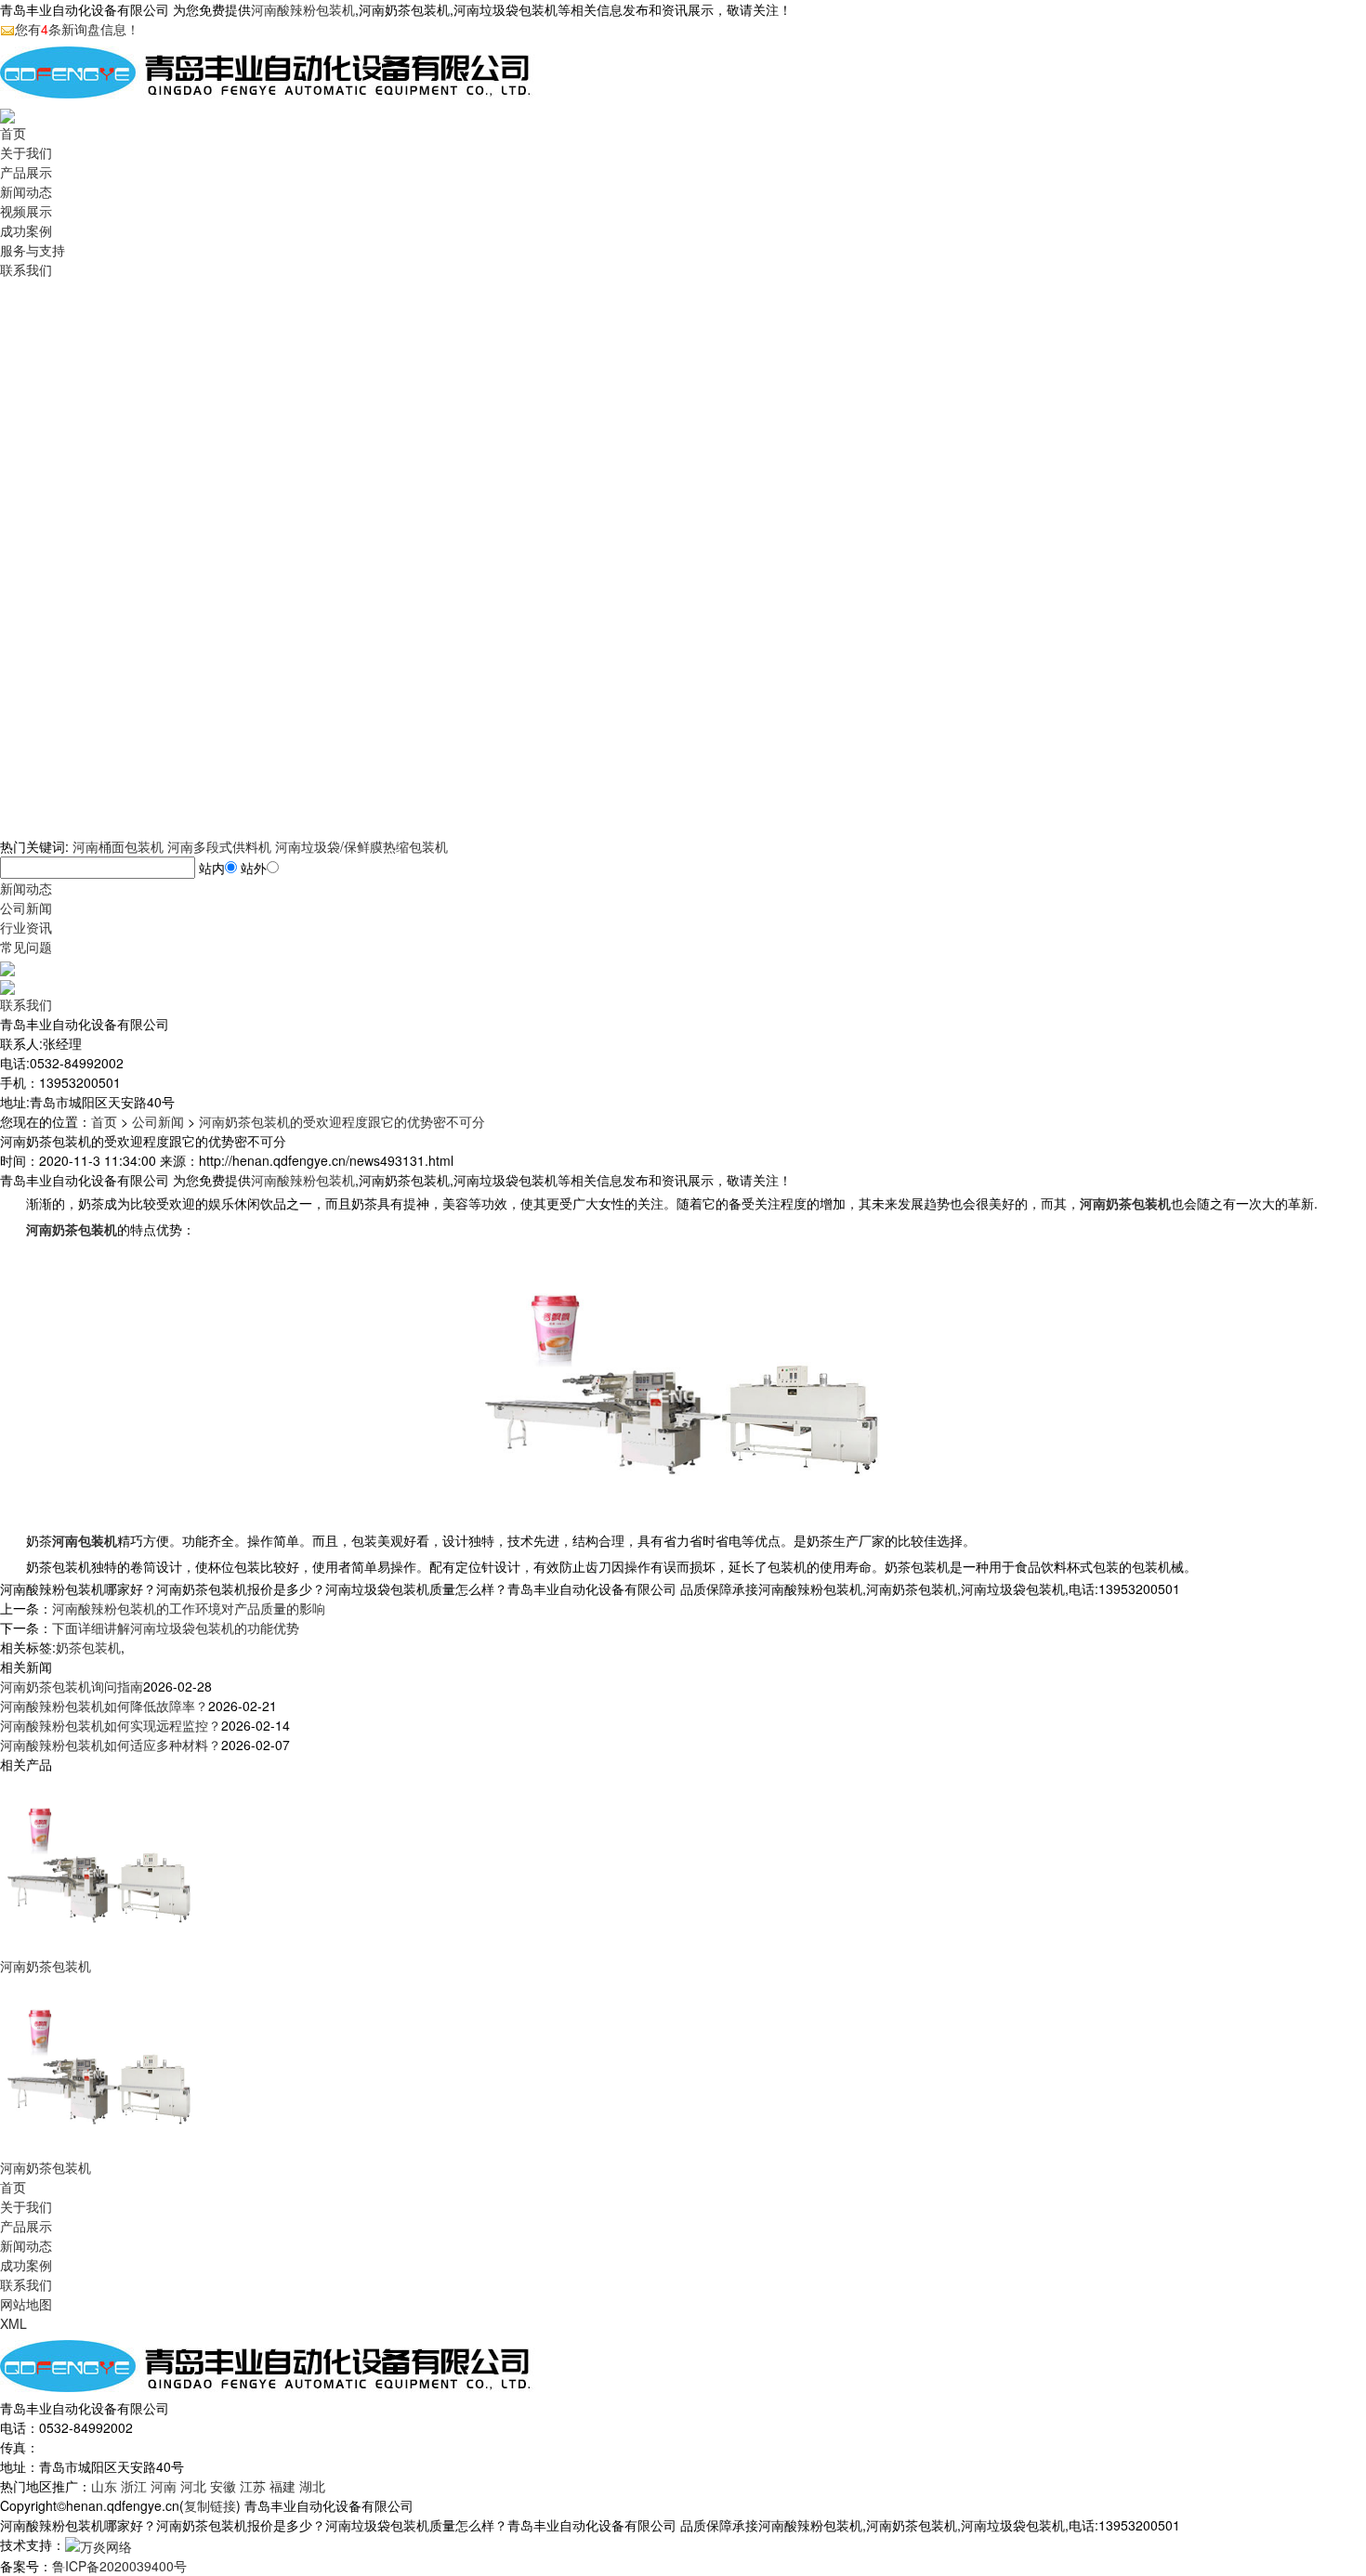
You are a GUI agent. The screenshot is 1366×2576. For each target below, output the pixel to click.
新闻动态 (26, 191)
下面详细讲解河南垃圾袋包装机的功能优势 (176, 1628)
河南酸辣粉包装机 (303, 9)
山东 (104, 2486)
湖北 (312, 2486)
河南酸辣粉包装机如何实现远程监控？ (111, 1725)
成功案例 (26, 230)
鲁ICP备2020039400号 (119, 2566)
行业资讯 (26, 927)
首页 (13, 133)
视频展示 (26, 211)
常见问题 (26, 947)
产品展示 (26, 172)
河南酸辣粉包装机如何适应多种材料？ (111, 1745)
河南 (164, 2486)
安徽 (223, 2486)
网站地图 (26, 2304)
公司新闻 (26, 908)
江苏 (253, 2486)
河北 (193, 2486)
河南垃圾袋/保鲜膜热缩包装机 (361, 846)
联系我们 (26, 269)
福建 (282, 2486)
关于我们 (26, 152)
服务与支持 (33, 250)
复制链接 (210, 2505)
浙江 (134, 2486)
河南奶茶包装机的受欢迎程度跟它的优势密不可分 (342, 1121)
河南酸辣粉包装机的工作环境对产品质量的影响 (189, 1608)
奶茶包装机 (88, 1647)
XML (13, 2323)
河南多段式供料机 (219, 846)
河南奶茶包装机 (46, 1966)
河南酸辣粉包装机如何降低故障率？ (104, 1706)
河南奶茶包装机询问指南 (72, 1686)
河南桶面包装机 (118, 846)
